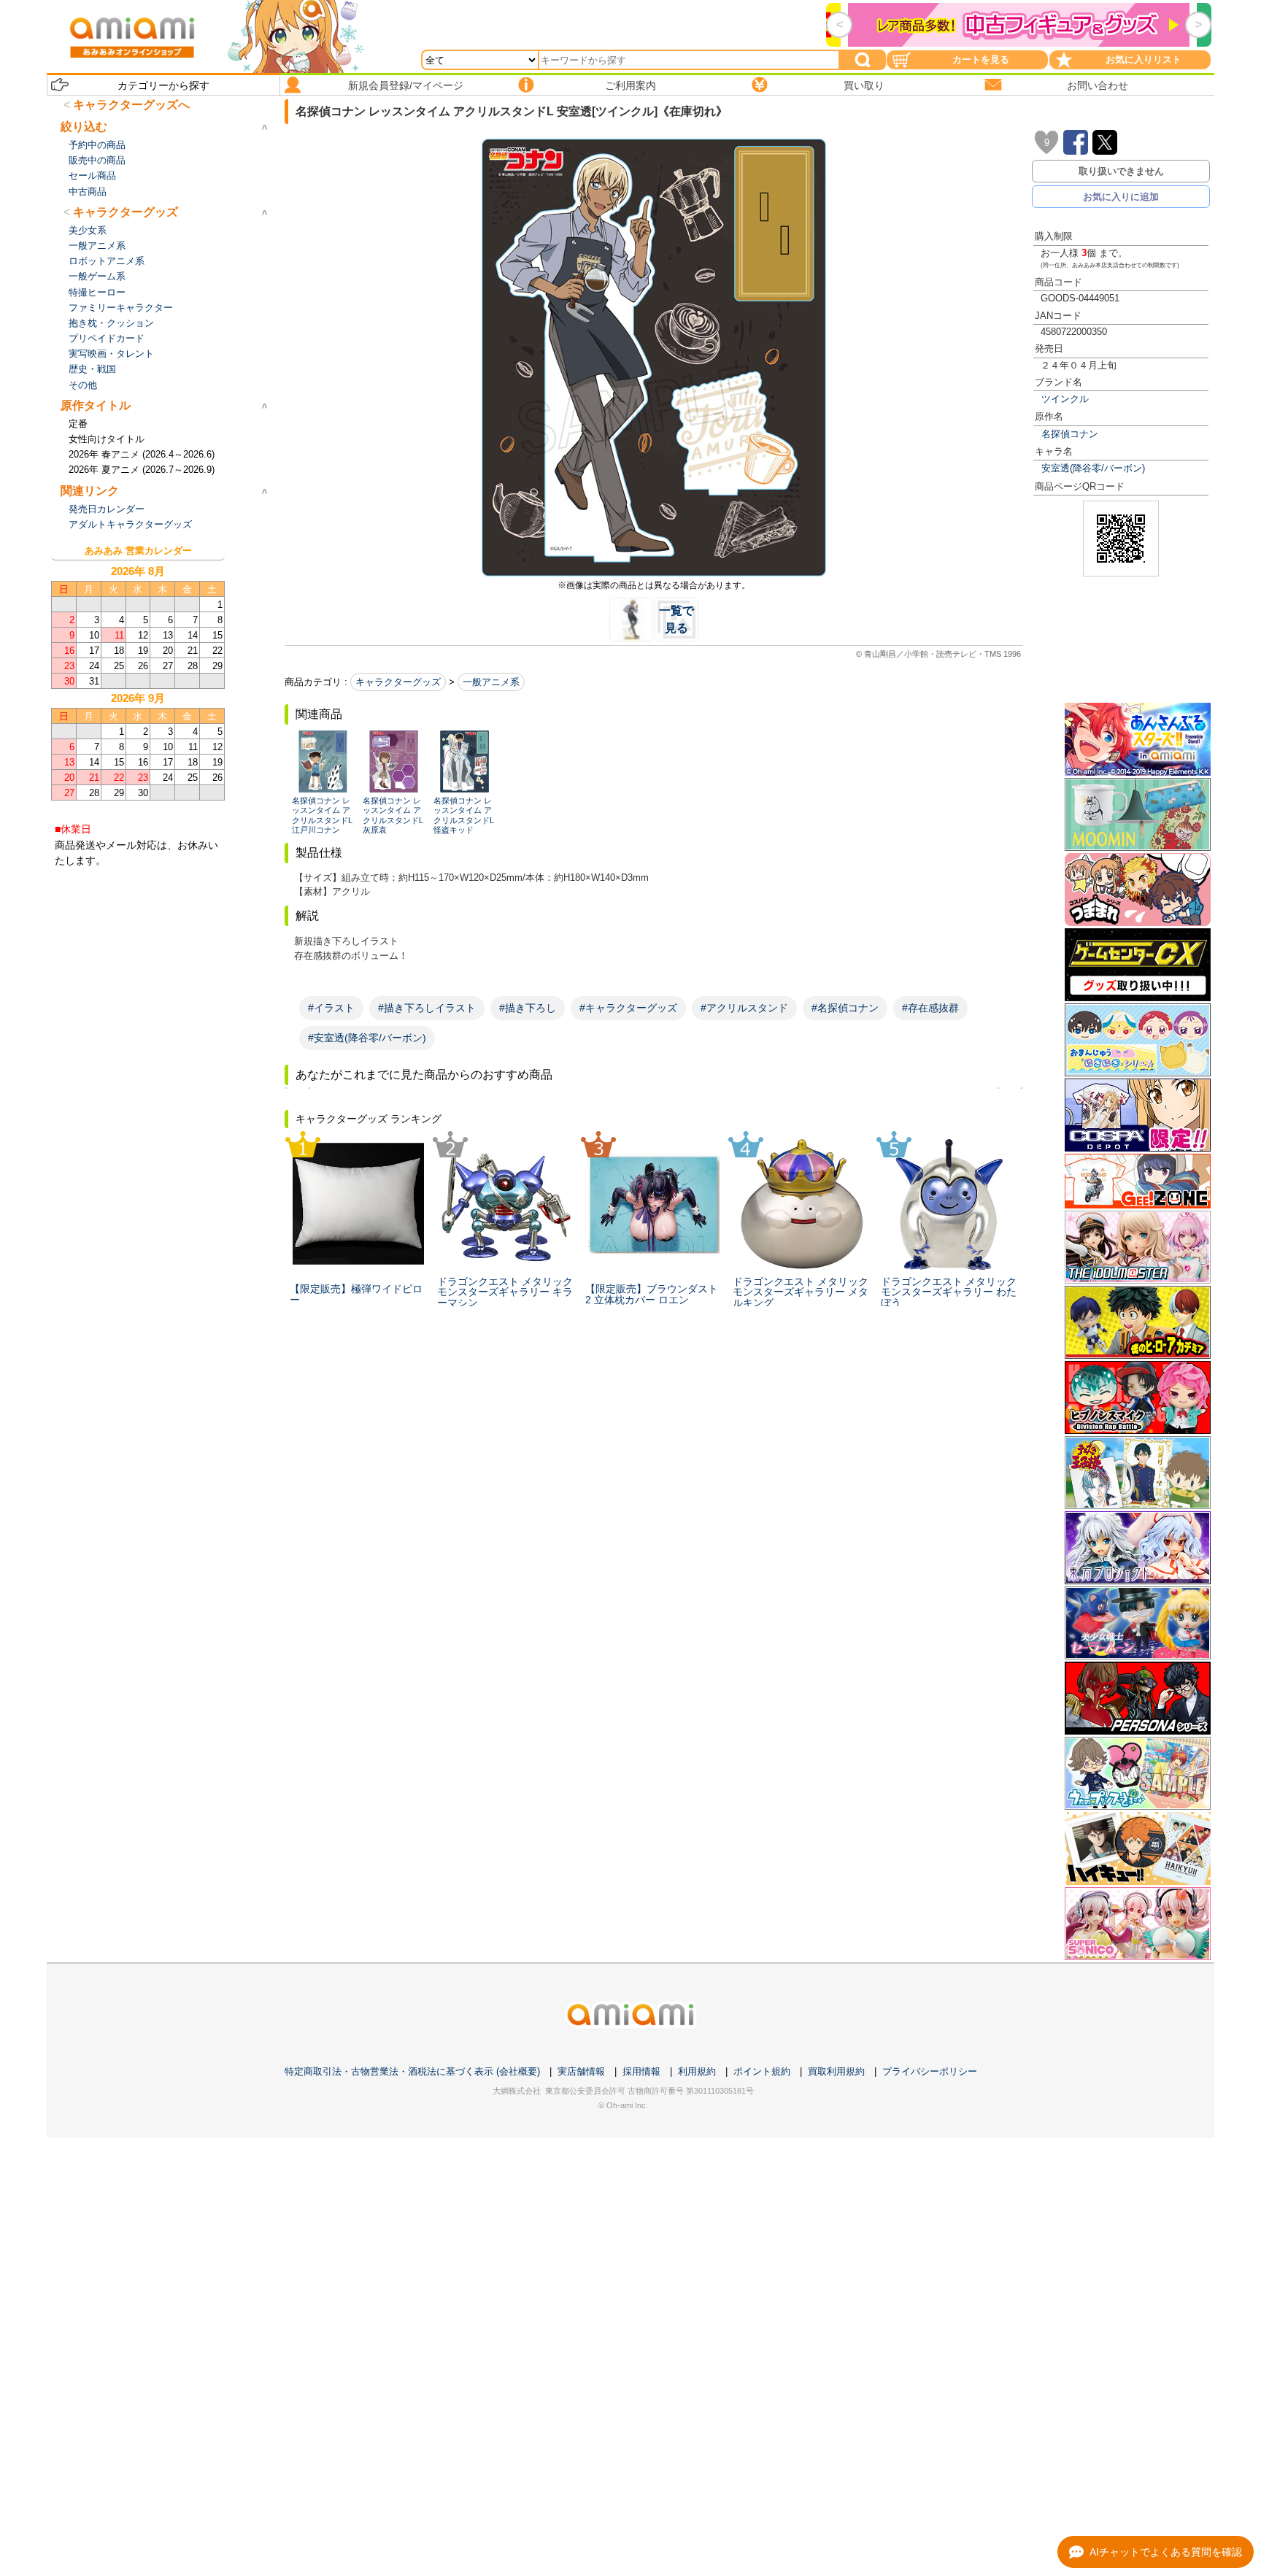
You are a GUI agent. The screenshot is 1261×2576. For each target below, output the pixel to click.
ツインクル (1065, 399)
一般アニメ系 (491, 682)
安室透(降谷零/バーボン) (1093, 468)
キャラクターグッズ (398, 682)
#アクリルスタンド (744, 1008)
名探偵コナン (1070, 434)
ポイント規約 (762, 2071)
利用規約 (697, 2071)
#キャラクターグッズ (628, 1008)
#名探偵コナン (845, 1008)
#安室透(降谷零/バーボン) (367, 1038)
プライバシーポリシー (930, 2071)
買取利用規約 (836, 2071)
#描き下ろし (528, 1008)
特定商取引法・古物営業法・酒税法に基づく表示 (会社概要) (412, 2071)
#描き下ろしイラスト (427, 1008)
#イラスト (331, 1008)
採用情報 (641, 2071)
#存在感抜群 (930, 1008)
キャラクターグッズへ (131, 105)
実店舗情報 (581, 2071)
